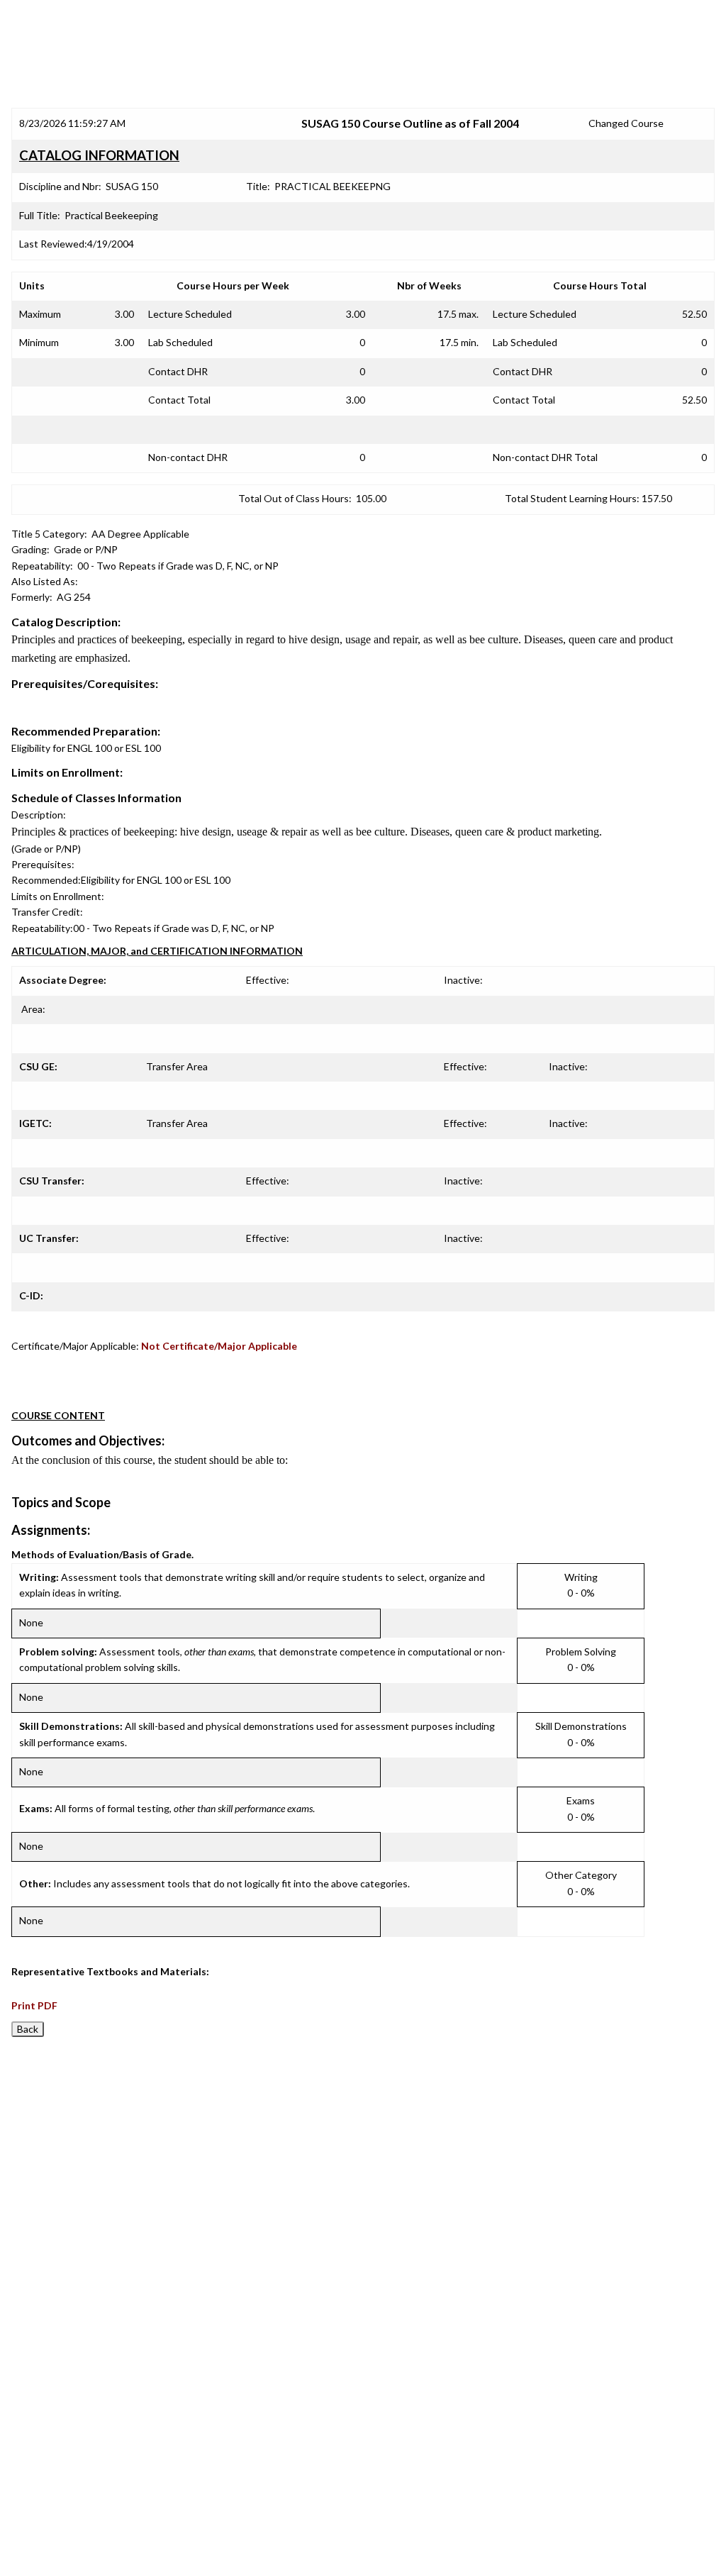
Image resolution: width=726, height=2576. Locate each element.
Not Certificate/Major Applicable (219, 1346)
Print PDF (34, 2005)
